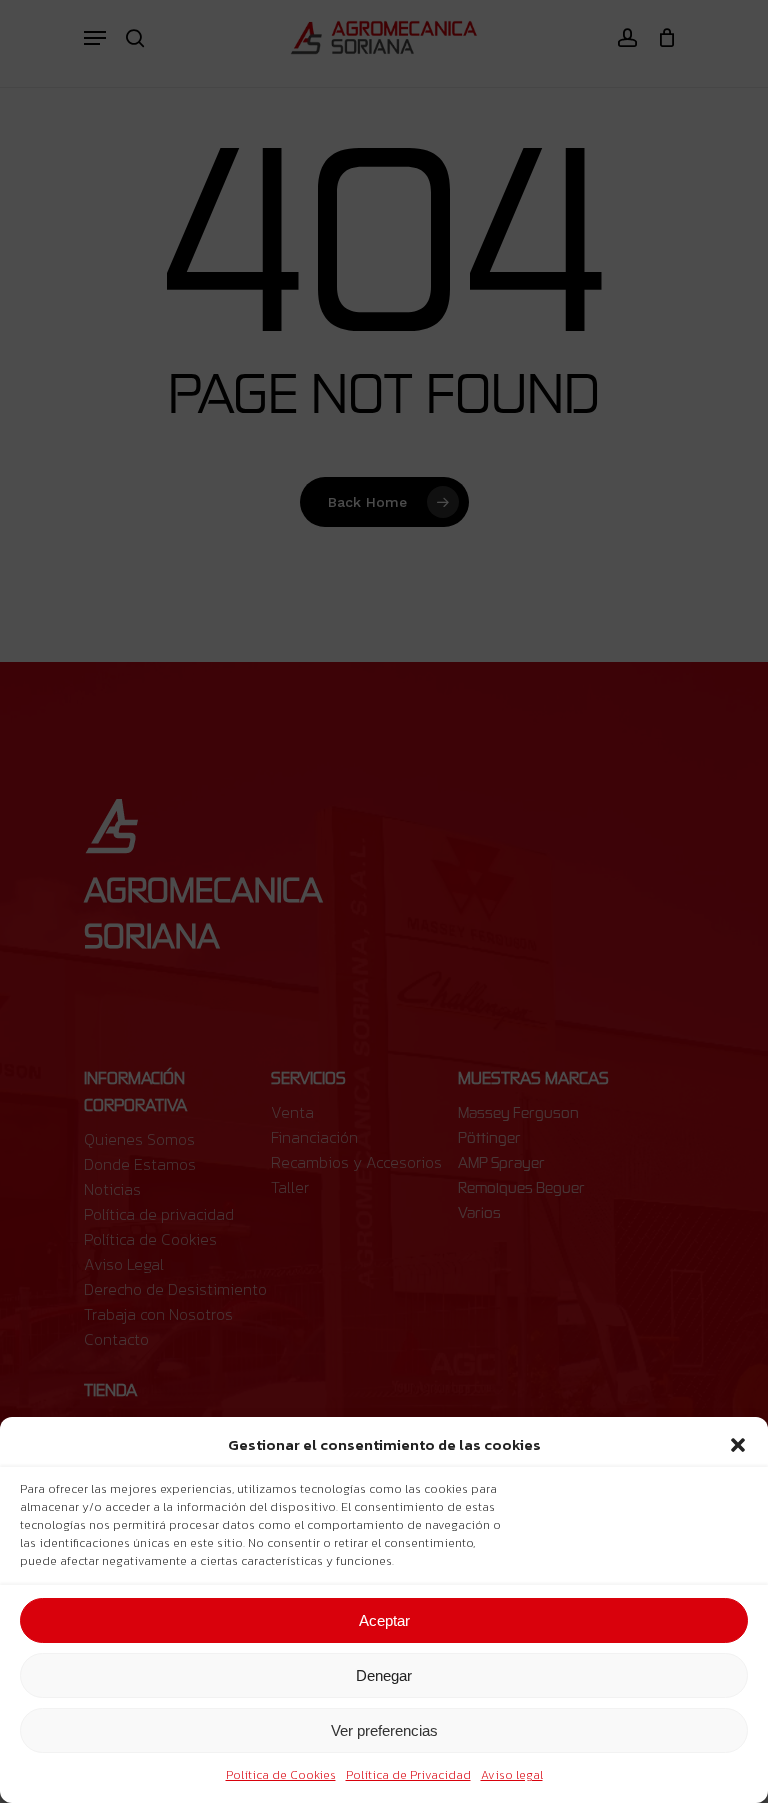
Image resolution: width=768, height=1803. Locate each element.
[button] (738, 1445)
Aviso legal (512, 1775)
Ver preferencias (384, 1730)
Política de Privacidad (408, 1775)
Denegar (384, 1675)
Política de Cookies (281, 1775)
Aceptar (384, 1620)
